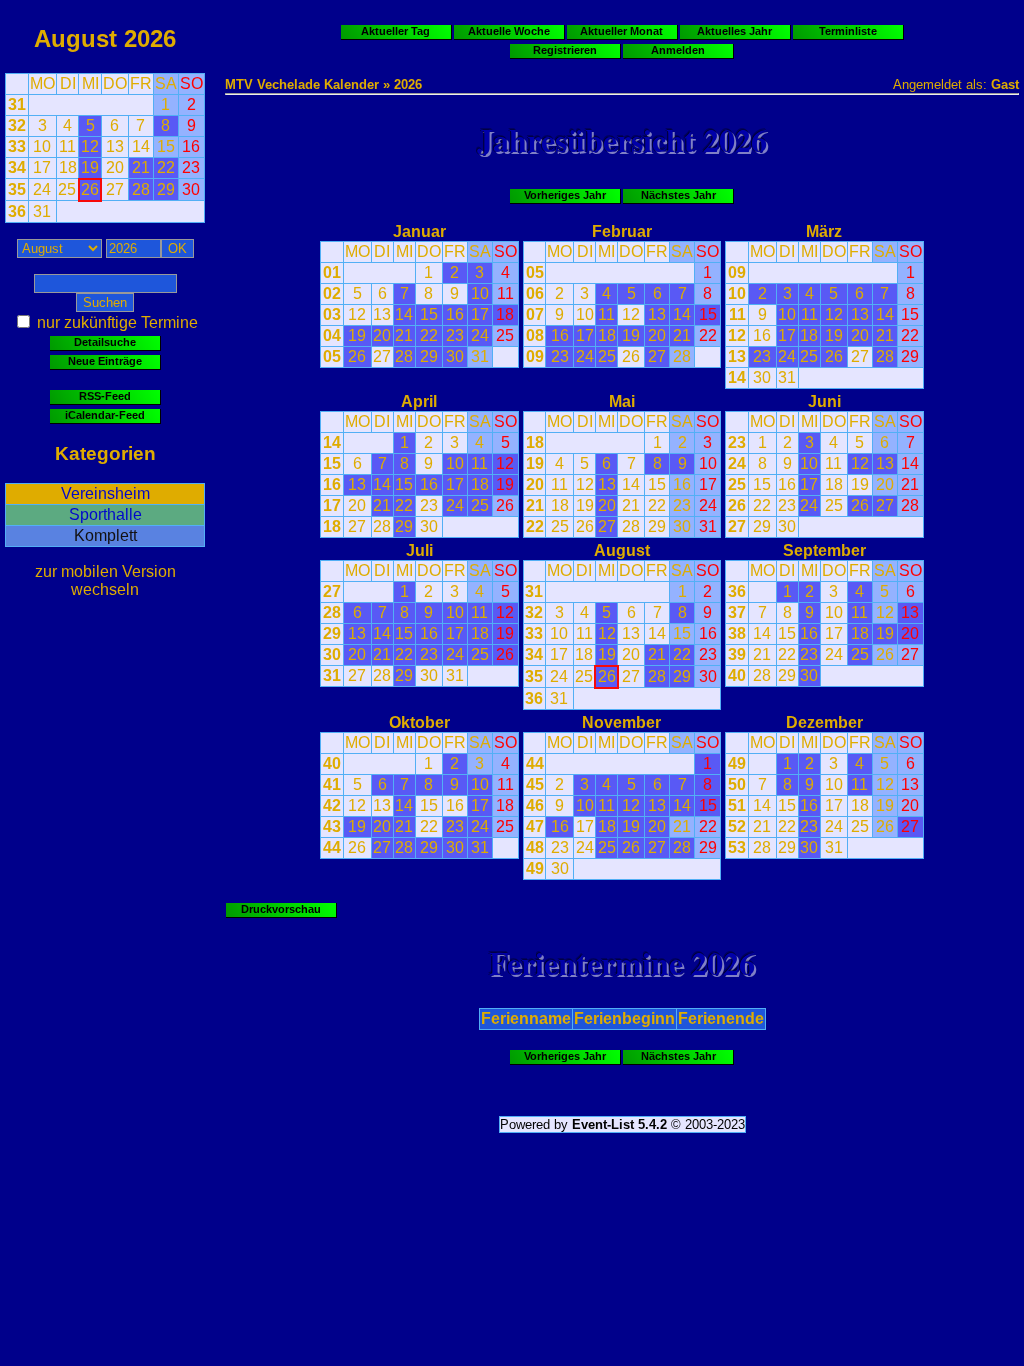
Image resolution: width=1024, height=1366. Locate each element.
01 (332, 272)
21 (404, 335)
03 (332, 314)
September (824, 550)
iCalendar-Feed (105, 415)
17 (480, 314)
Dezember (824, 722)
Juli (419, 550)
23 (455, 335)
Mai (622, 401)
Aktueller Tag (395, 31)
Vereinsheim (105, 493)
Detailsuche (105, 342)
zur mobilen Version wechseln (105, 580)
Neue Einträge (105, 361)
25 (505, 335)
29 (429, 356)
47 (535, 826)
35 (17, 189)
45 (535, 784)
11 (505, 293)
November (621, 722)
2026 (150, 38)
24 (480, 335)
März (824, 231)
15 (429, 314)
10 (480, 293)
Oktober (419, 722)
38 (737, 633)
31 (17, 104)
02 (332, 293)
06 (535, 293)
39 (737, 654)
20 (382, 335)
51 (737, 805)
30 (455, 356)
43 (332, 826)
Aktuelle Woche (509, 31)
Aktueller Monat (621, 31)
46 (535, 805)
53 (737, 847)
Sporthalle (105, 514)
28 (404, 356)
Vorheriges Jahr (565, 195)
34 (17, 167)
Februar (622, 231)
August (75, 38)
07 (535, 314)
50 (737, 784)
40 (737, 675)
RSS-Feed (105, 396)
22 (429, 335)
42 (332, 805)
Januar (419, 231)
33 (17, 146)
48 (535, 847)
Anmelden (678, 50)
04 (332, 335)
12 (357, 314)
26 (357, 356)
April (419, 401)
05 (332, 356)
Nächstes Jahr (678, 195)
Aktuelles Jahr (734, 31)
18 (505, 314)
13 (382, 314)
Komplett (105, 535)
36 (17, 211)
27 (382, 356)
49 (535, 868)
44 (332, 847)
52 (737, 826)
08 (535, 335)
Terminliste (848, 31)
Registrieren (565, 50)
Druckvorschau (281, 909)
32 (17, 125)
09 (535, 356)
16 (455, 314)
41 (332, 784)
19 (357, 335)
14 (404, 314)
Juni (824, 401)
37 (737, 612)
